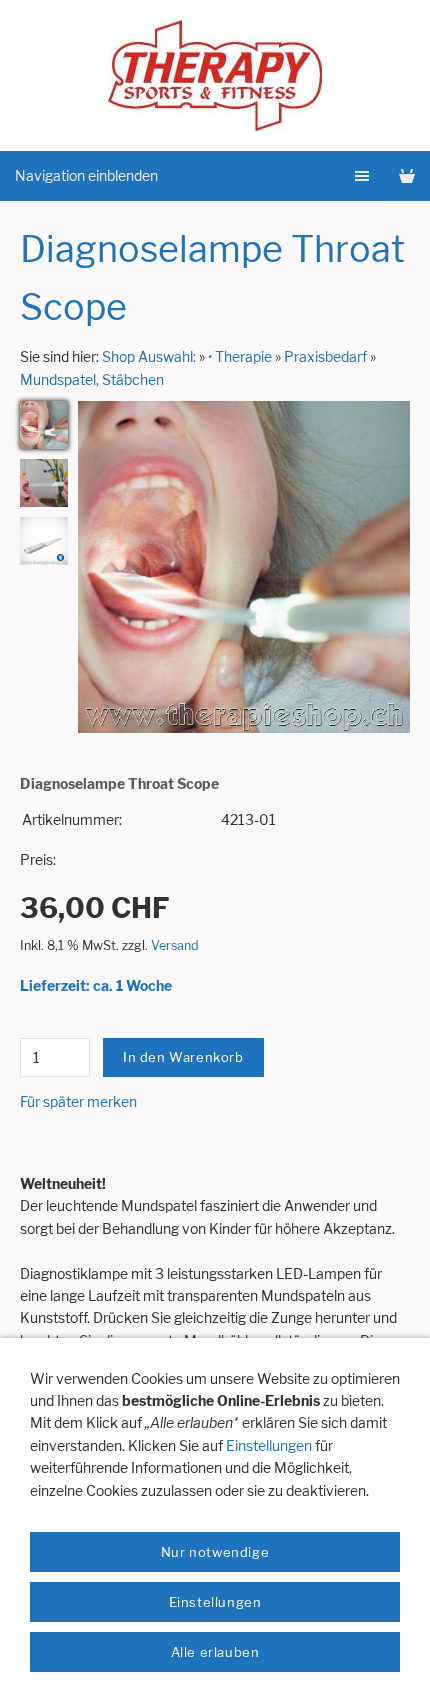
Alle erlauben (215, 1652)
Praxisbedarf (325, 356)
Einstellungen (269, 1445)
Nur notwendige (215, 1552)
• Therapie (240, 356)
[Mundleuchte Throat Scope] (44, 541)
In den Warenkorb (183, 1057)
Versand (175, 945)
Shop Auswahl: (149, 356)
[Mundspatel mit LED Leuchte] (44, 483)
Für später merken (78, 1101)
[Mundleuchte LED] (44, 425)
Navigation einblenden (86, 175)
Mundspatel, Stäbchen (92, 379)
